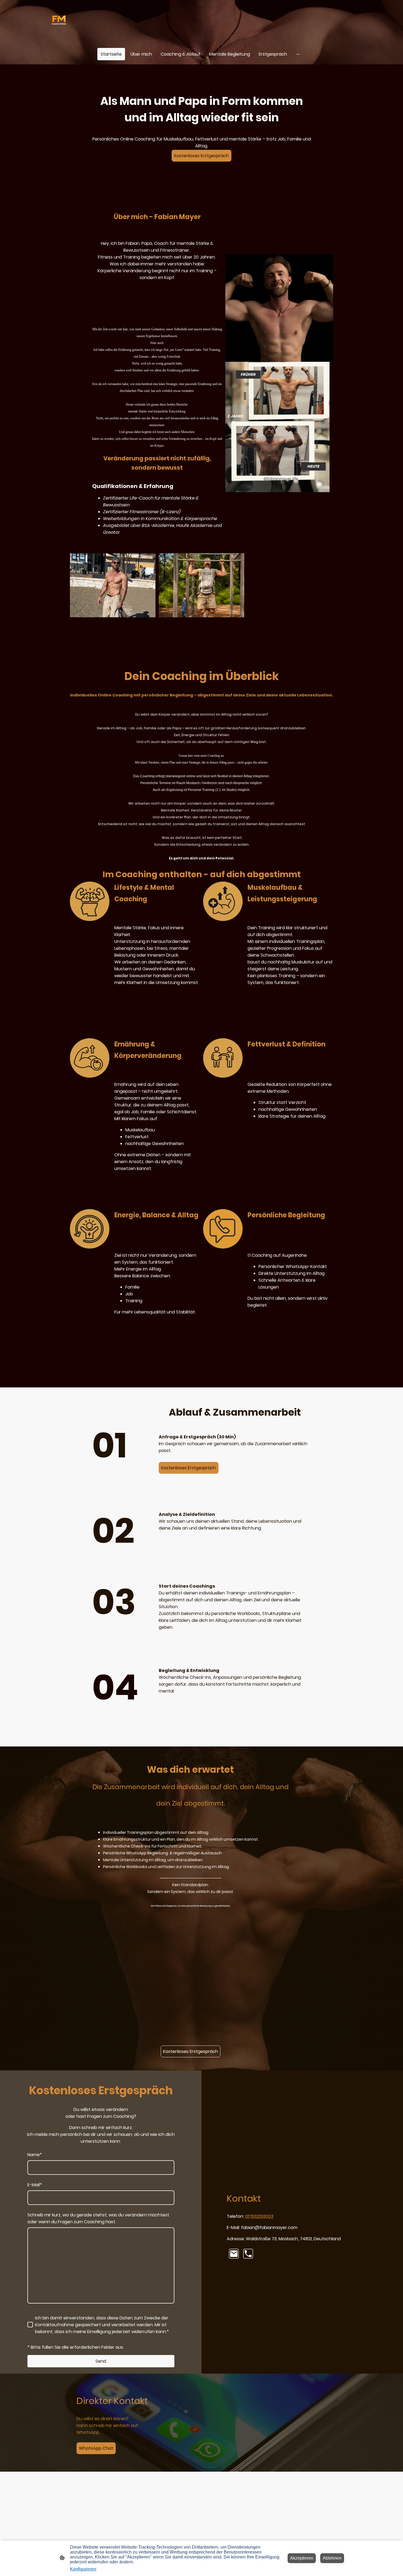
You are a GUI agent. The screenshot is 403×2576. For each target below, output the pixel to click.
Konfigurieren (83, 2569)
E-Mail (35, 2185)
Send (101, 2361)
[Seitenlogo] (59, 22)
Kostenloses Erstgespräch (201, 156)
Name (35, 2155)
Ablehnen (332, 2558)
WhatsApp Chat (96, 2448)
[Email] (234, 2254)
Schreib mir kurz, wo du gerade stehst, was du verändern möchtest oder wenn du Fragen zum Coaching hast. (98, 2218)
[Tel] (248, 2254)
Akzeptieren (302, 2558)
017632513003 (259, 2216)
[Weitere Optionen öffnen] (298, 54)
